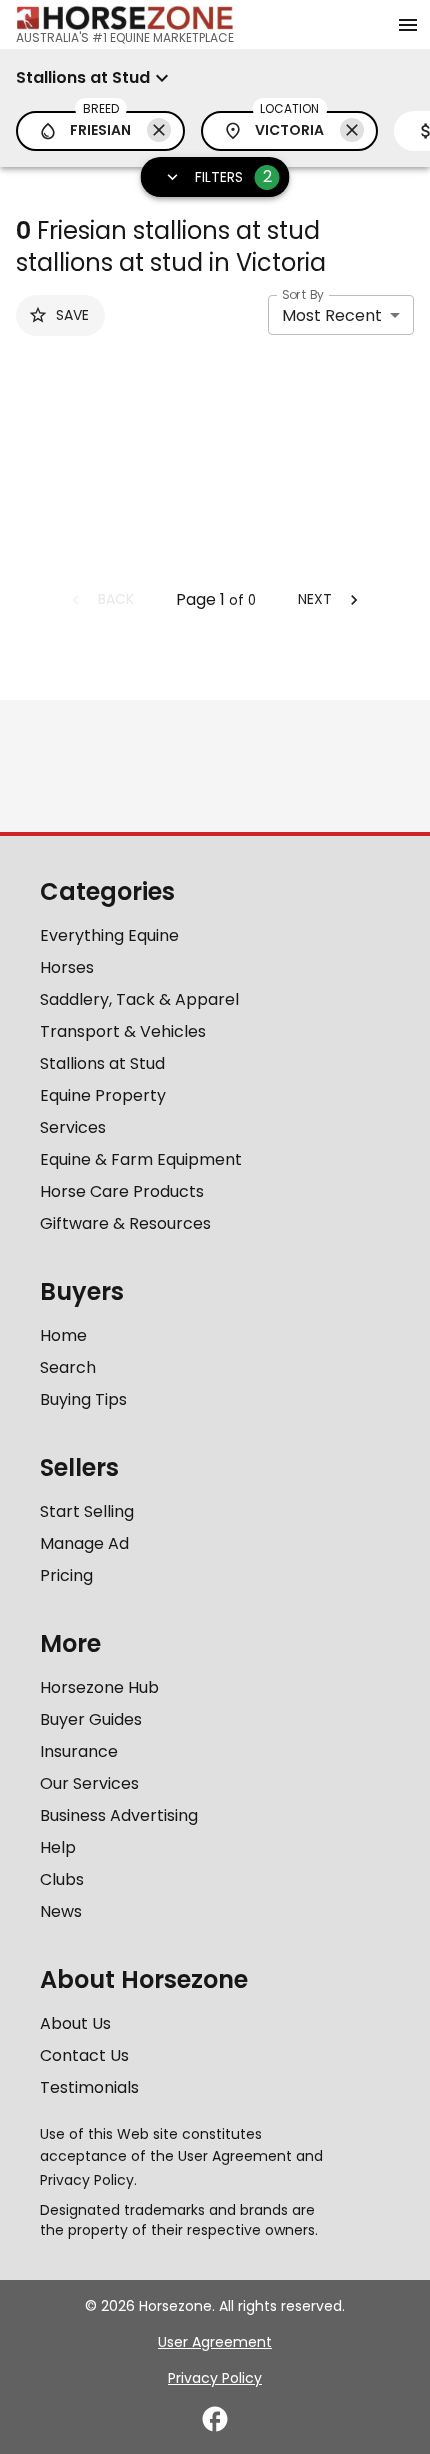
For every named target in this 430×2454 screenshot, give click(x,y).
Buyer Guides (91, 1719)
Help (58, 1847)
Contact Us (84, 2055)
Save (72, 315)
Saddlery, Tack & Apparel (139, 999)
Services (73, 1127)
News (61, 1911)
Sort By (303, 294)
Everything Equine (109, 935)
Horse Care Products (122, 1191)
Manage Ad (84, 1543)
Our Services (89, 1783)
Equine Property (103, 1095)
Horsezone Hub (99, 1687)
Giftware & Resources (125, 1223)
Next (315, 599)
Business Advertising (119, 1815)
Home (63, 1335)
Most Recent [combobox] (332, 315)
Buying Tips (83, 1399)
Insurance (79, 1751)
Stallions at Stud (102, 1063)
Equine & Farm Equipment (141, 1159)
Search (68, 1367)
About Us (75, 2023)
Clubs (62, 1879)
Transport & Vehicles (123, 1031)
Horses (67, 967)
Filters (233, 176)
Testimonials (89, 2087)
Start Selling (87, 1511)
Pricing (66, 1575)
